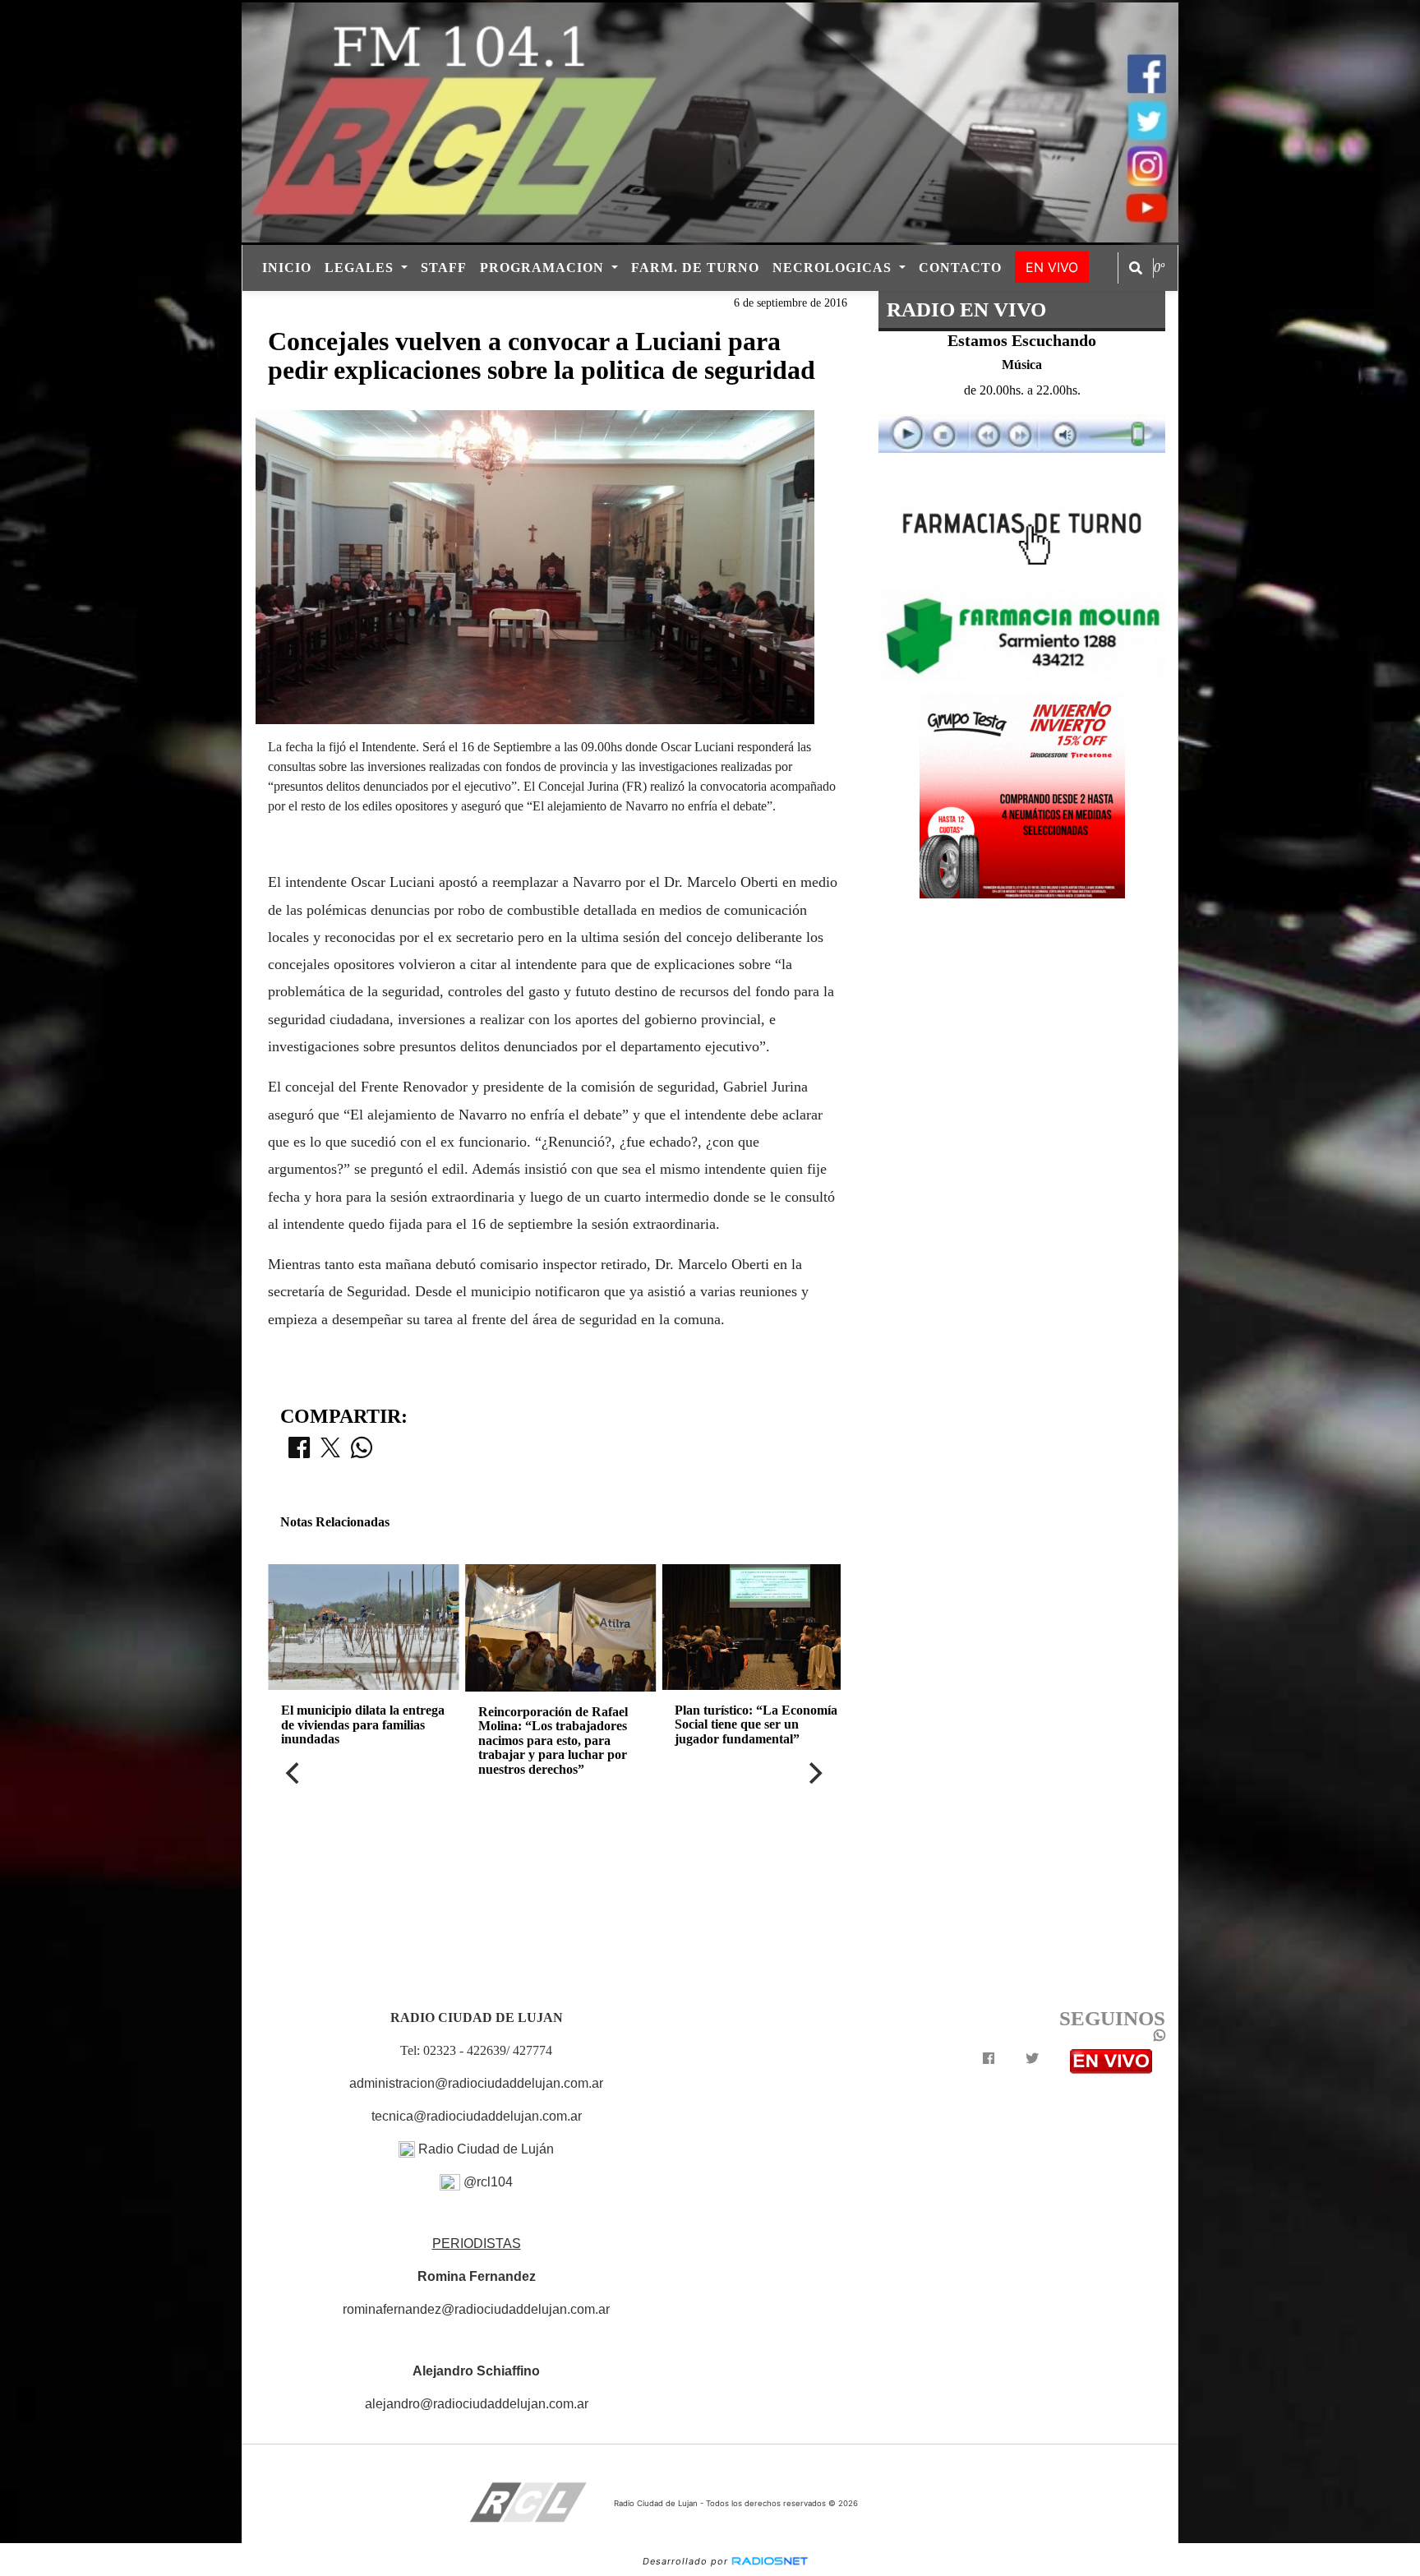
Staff (444, 268)
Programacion (544, 268)
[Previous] (294, 1773)
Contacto (960, 268)
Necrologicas (834, 268)
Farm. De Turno (695, 268)
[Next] (814, 1773)
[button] (1136, 268)
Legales (361, 268)
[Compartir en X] (330, 1452)
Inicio (287, 268)
